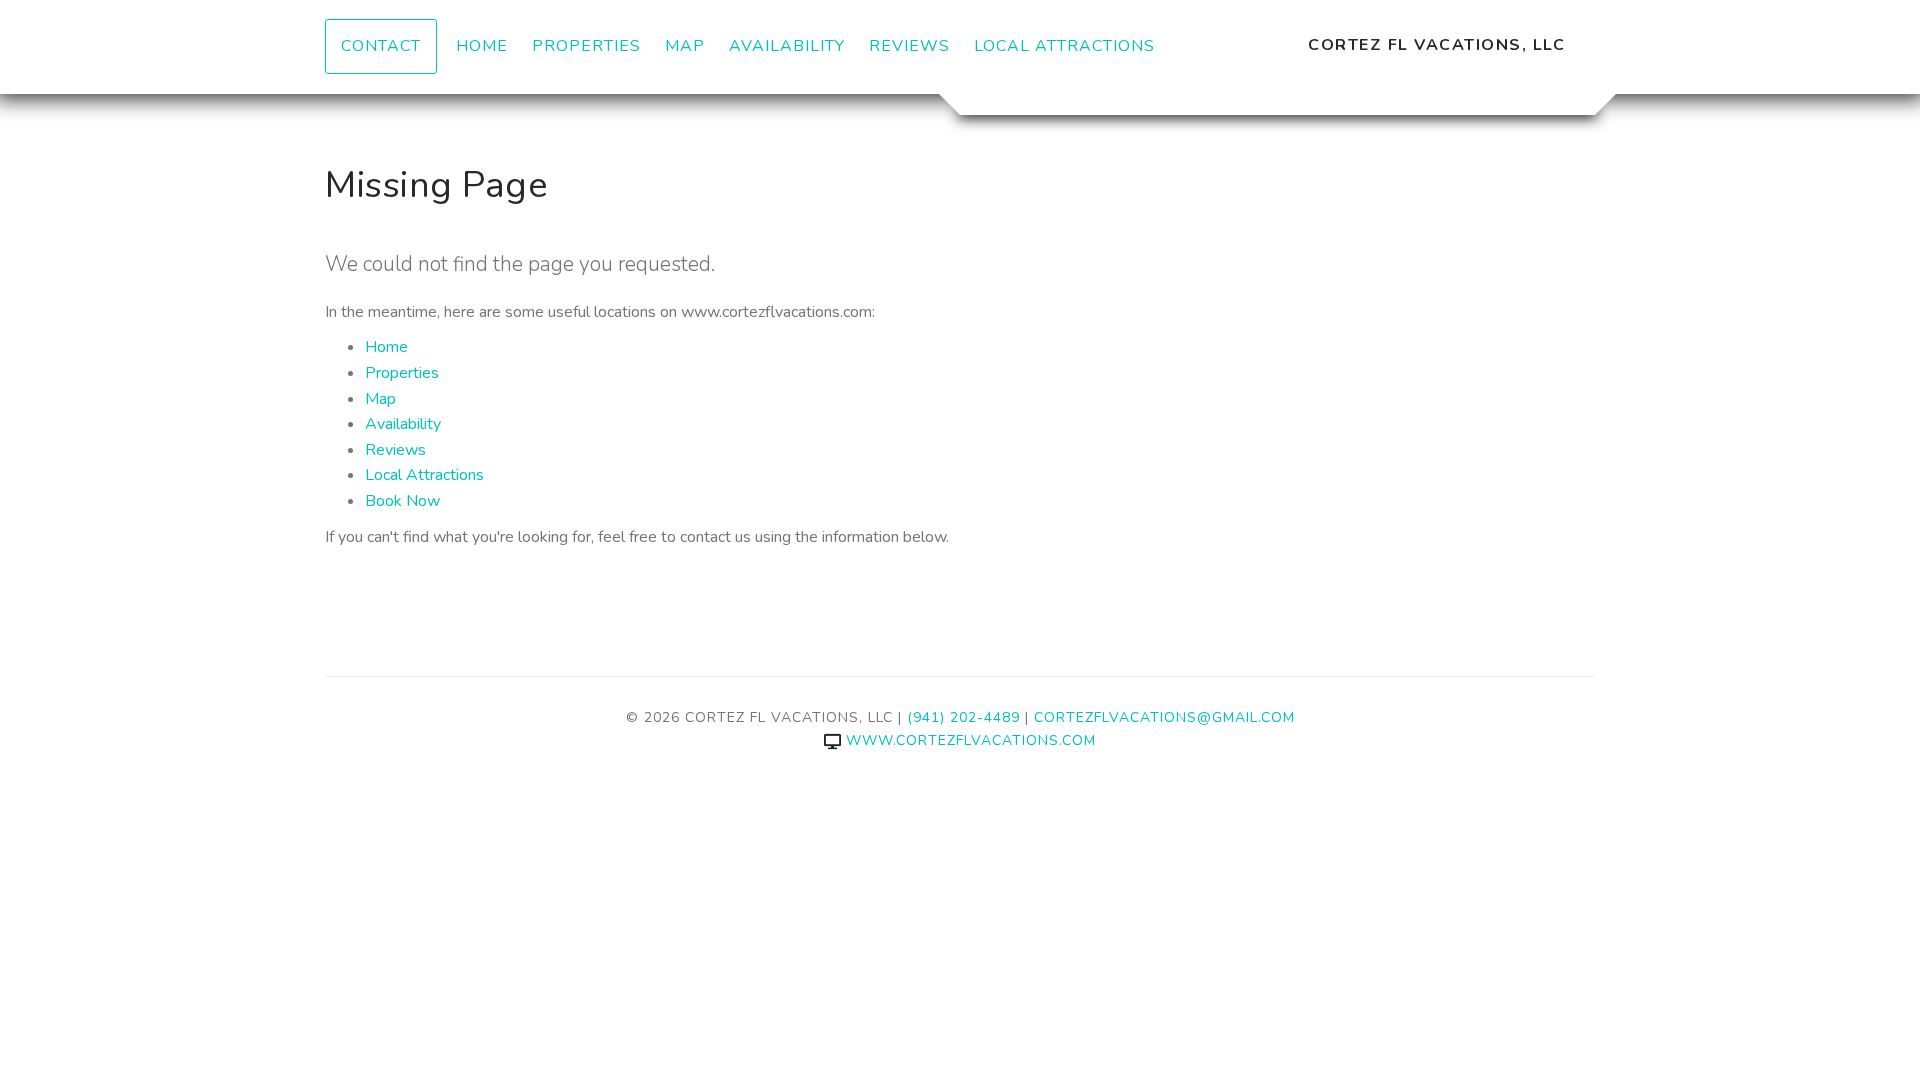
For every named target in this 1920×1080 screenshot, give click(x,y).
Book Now (402, 501)
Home (482, 46)
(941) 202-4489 (963, 717)
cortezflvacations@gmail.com (1164, 717)
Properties (586, 46)
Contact (381, 46)
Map (685, 46)
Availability (787, 46)
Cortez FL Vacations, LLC (1436, 45)
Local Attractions (1064, 46)
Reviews (909, 46)
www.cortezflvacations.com (971, 740)
